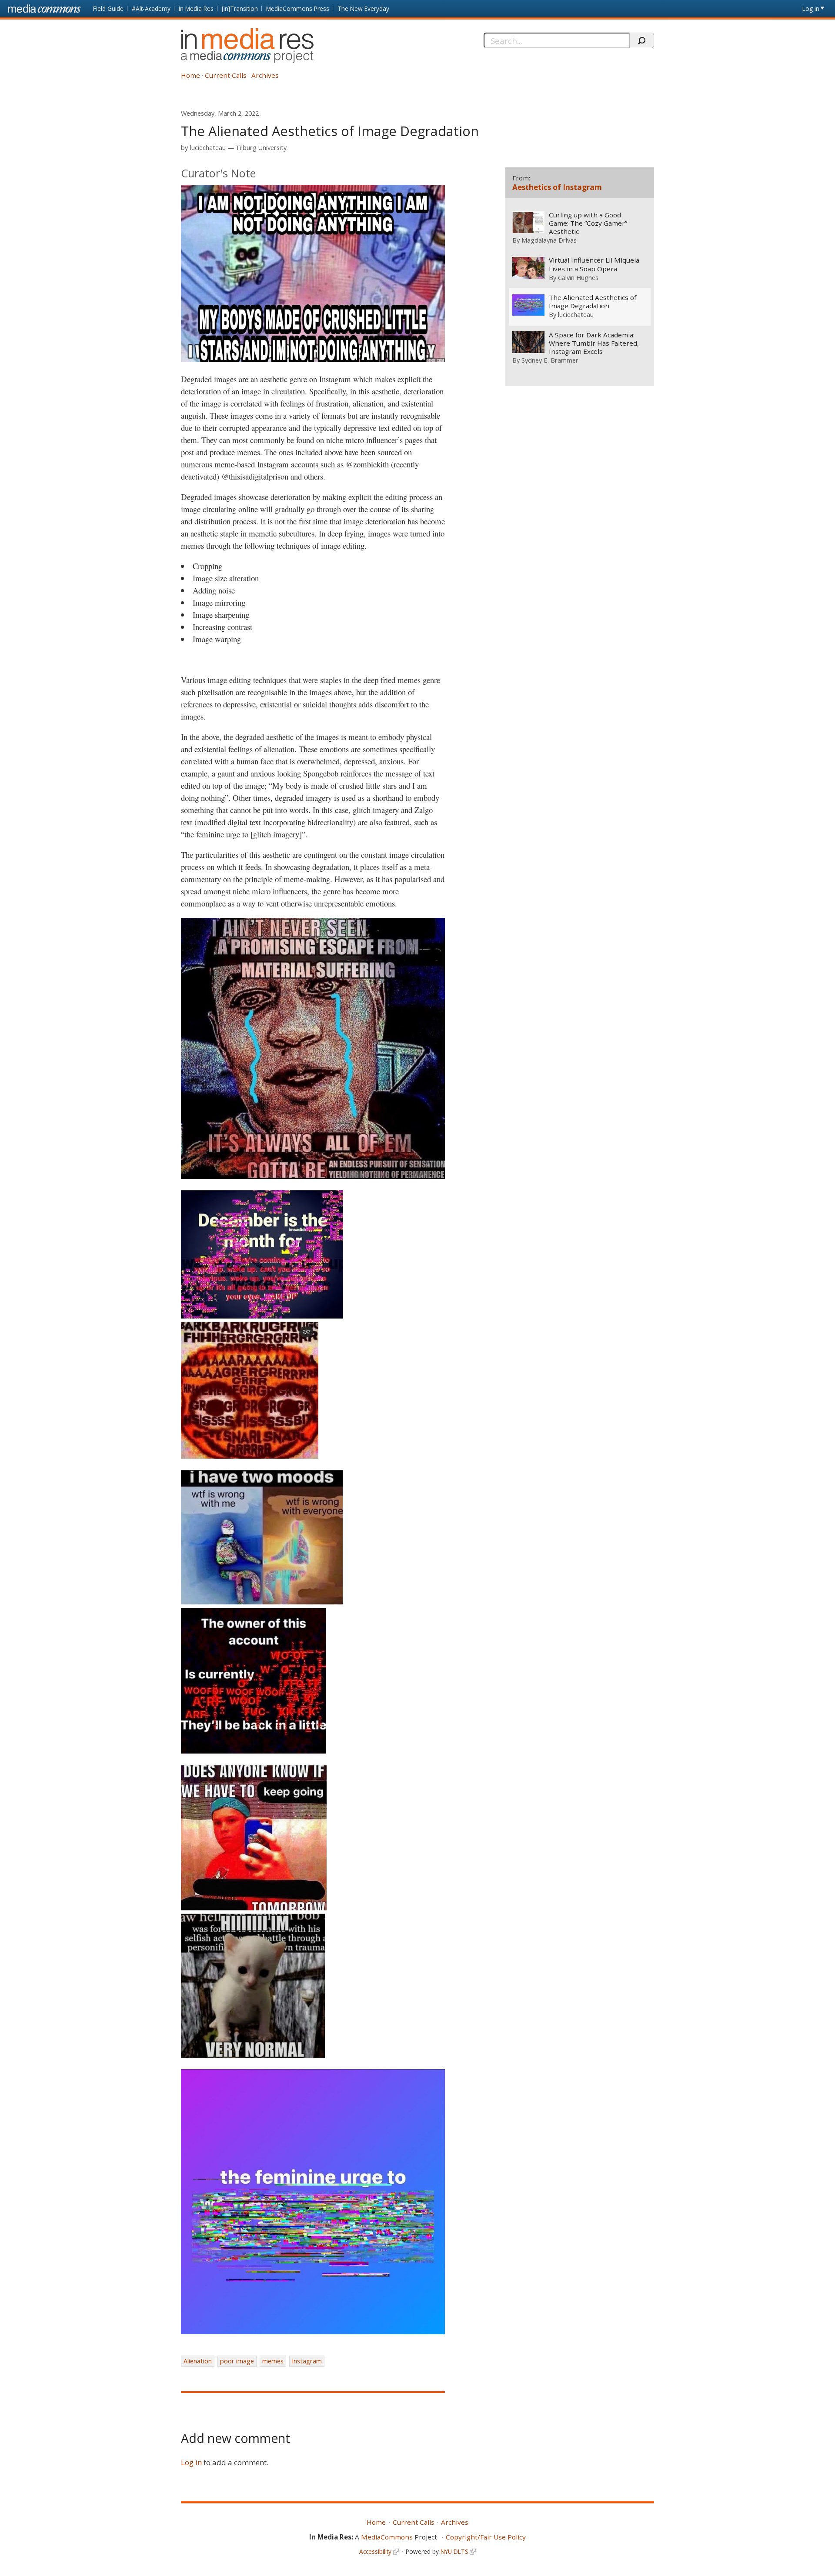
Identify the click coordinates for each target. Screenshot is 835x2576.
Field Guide (108, 8)
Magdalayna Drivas (549, 240)
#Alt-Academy (151, 8)
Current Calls (226, 75)
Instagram (307, 2361)
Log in (811, 8)
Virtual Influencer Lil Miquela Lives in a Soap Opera (594, 264)
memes (273, 2361)
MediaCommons (387, 2537)
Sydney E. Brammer (550, 360)
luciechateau (208, 148)
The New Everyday (363, 8)
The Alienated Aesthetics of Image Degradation (593, 302)
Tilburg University (261, 148)
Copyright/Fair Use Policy (486, 2537)
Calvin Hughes (578, 277)
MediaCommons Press (298, 8)
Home (190, 75)
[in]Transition (240, 8)
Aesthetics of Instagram (557, 187)
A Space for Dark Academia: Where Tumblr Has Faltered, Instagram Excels (594, 343)
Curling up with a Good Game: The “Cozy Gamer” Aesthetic (588, 223)
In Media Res (196, 8)
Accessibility (375, 2551)
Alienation (198, 2361)
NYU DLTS (454, 2551)
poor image (237, 2361)
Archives (265, 75)
